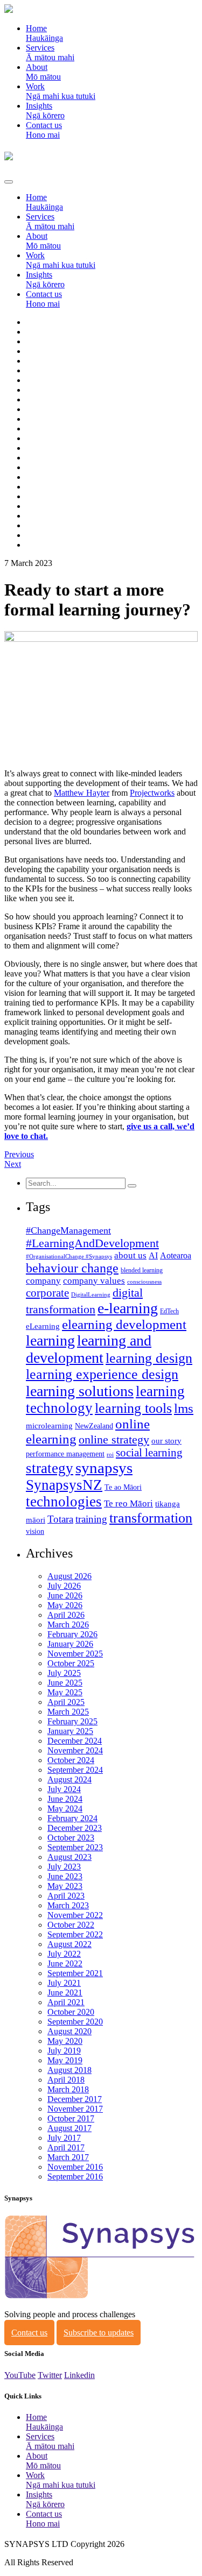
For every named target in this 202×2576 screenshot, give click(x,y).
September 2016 (75, 2177)
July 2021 (64, 1983)
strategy (50, 1468)
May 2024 (65, 1809)
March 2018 (68, 2089)
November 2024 (75, 1750)
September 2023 (75, 1847)
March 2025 (68, 1712)
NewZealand (94, 1426)
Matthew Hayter (82, 793)
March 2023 (68, 1905)
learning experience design (102, 1374)
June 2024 (65, 1799)
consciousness (144, 1282)
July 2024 (64, 1789)
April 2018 (66, 2080)
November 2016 (75, 2167)
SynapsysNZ (64, 1485)
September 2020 (75, 2022)
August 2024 (69, 1779)
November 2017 (75, 2109)
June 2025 (65, 1683)
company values (94, 1281)
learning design (149, 1358)
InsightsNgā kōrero (45, 111)
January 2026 (70, 1644)
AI (153, 1255)
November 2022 (75, 1915)
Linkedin (79, 2375)
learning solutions (80, 1391)
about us (130, 1255)
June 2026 (65, 1595)
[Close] (9, 182)
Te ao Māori (123, 1487)
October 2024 (71, 1760)
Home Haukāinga (44, 33)
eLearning (43, 1326)
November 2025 (75, 1654)
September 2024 (75, 1770)
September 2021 (75, 1973)
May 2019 (65, 2060)
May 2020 (65, 2041)
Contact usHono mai (44, 130)
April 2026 (66, 1615)
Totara (60, 1519)
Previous (19, 1154)
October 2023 (71, 1838)
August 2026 (69, 1576)
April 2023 (66, 1896)
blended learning (142, 1270)
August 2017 (69, 2128)
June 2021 (65, 1993)
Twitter (50, 2375)
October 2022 (71, 1925)
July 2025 (64, 1673)
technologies (64, 1502)
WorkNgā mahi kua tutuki (61, 91)
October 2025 (71, 1663)
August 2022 (69, 1944)
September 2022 (75, 1934)
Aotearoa (176, 1255)
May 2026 (65, 1605)
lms (184, 1408)
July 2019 (64, 2051)
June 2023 (65, 1876)
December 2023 (75, 1828)
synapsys (104, 1468)
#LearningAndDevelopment (92, 1243)
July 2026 (64, 1586)
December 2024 (75, 1741)
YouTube (20, 2375)
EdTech (169, 1311)
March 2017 (68, 2157)
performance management (65, 1454)
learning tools (133, 1408)
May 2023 (65, 1886)
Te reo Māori (128, 1503)
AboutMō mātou (43, 72)
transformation (151, 1518)
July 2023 (64, 1867)
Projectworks (152, 793)
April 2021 (66, 2002)
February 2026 (72, 1634)
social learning (149, 1453)
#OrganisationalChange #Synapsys (69, 1257)
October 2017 (71, 2118)
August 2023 (69, 1857)
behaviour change (72, 1268)
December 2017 (75, 2099)
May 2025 (65, 1692)
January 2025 (70, 1731)
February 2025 (72, 1721)
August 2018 (69, 2070)
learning (50, 1340)
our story (166, 1441)
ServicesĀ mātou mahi (50, 52)
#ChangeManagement (68, 1230)
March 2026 (68, 1625)
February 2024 (72, 1818)
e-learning (128, 1308)
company (43, 1281)
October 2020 (71, 2012)
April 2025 (66, 1702)
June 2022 (65, 1963)
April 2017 (66, 2147)
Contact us (29, 2333)
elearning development (124, 1324)
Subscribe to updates (99, 2333)
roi (110, 1455)
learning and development (89, 1349)
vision (35, 1531)
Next (13, 1164)
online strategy (114, 1440)
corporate (47, 1293)
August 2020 (69, 2031)
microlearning (49, 1426)
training (91, 1519)
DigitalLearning (91, 1295)
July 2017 (64, 2138)
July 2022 (64, 1954)
